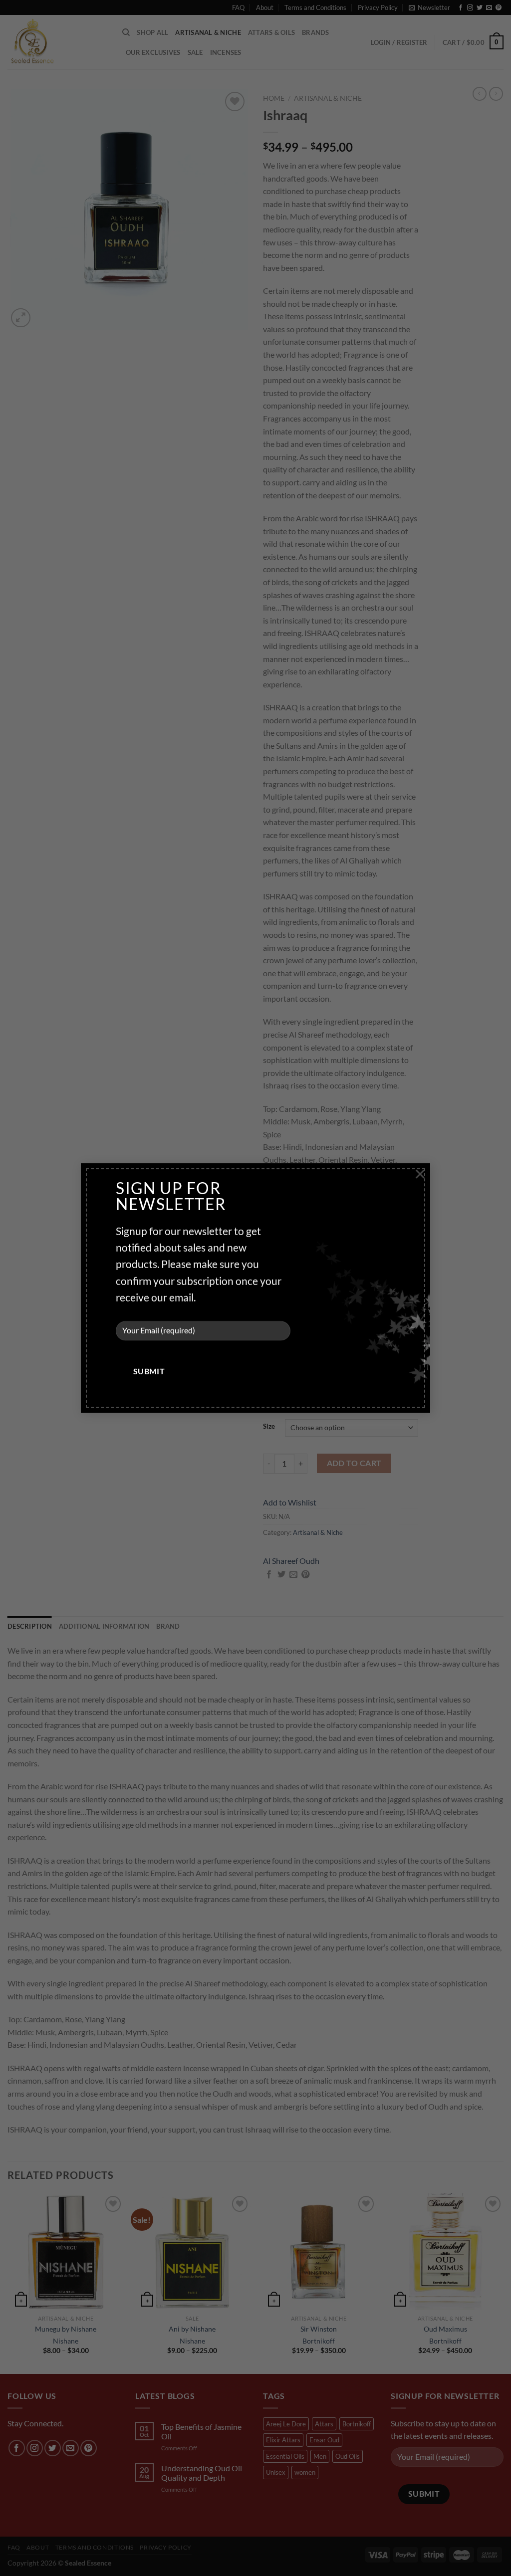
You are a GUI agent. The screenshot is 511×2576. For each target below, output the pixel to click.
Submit (149, 1372)
